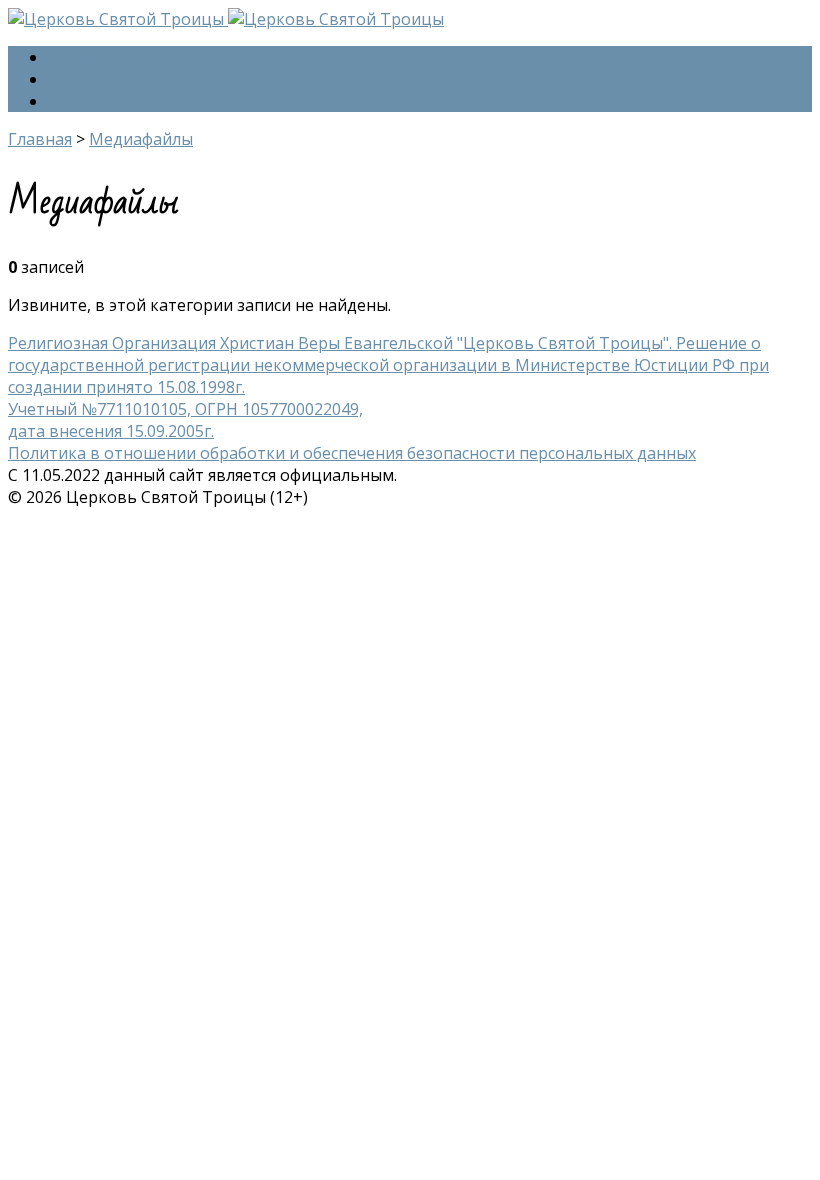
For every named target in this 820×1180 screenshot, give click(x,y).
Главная (80, 57)
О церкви (85, 79)
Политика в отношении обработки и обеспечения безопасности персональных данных (352, 453)
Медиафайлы (141, 139)
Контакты (87, 101)
